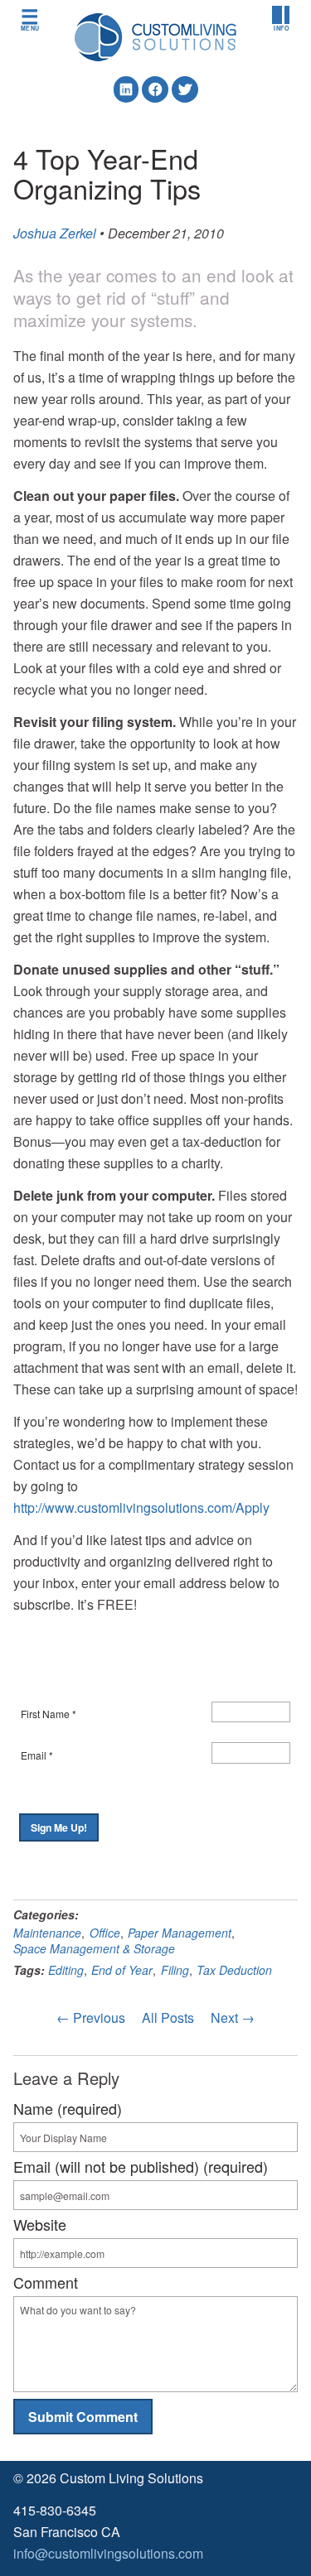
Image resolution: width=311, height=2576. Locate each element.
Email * (37, 1755)
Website (40, 2224)
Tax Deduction (234, 1970)
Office (105, 1933)
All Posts (168, 2017)
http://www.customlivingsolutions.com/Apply (141, 1507)
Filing (175, 1970)
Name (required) (68, 2108)
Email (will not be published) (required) (141, 2166)
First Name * (49, 1714)
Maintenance (47, 1933)
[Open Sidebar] (281, 19)
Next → (233, 2017)
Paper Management (180, 1933)
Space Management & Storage (94, 1948)
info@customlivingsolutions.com (108, 2553)
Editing (66, 1970)
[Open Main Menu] (30, 19)
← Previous (91, 2017)
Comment (46, 2282)
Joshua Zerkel (55, 233)
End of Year (122, 1970)
